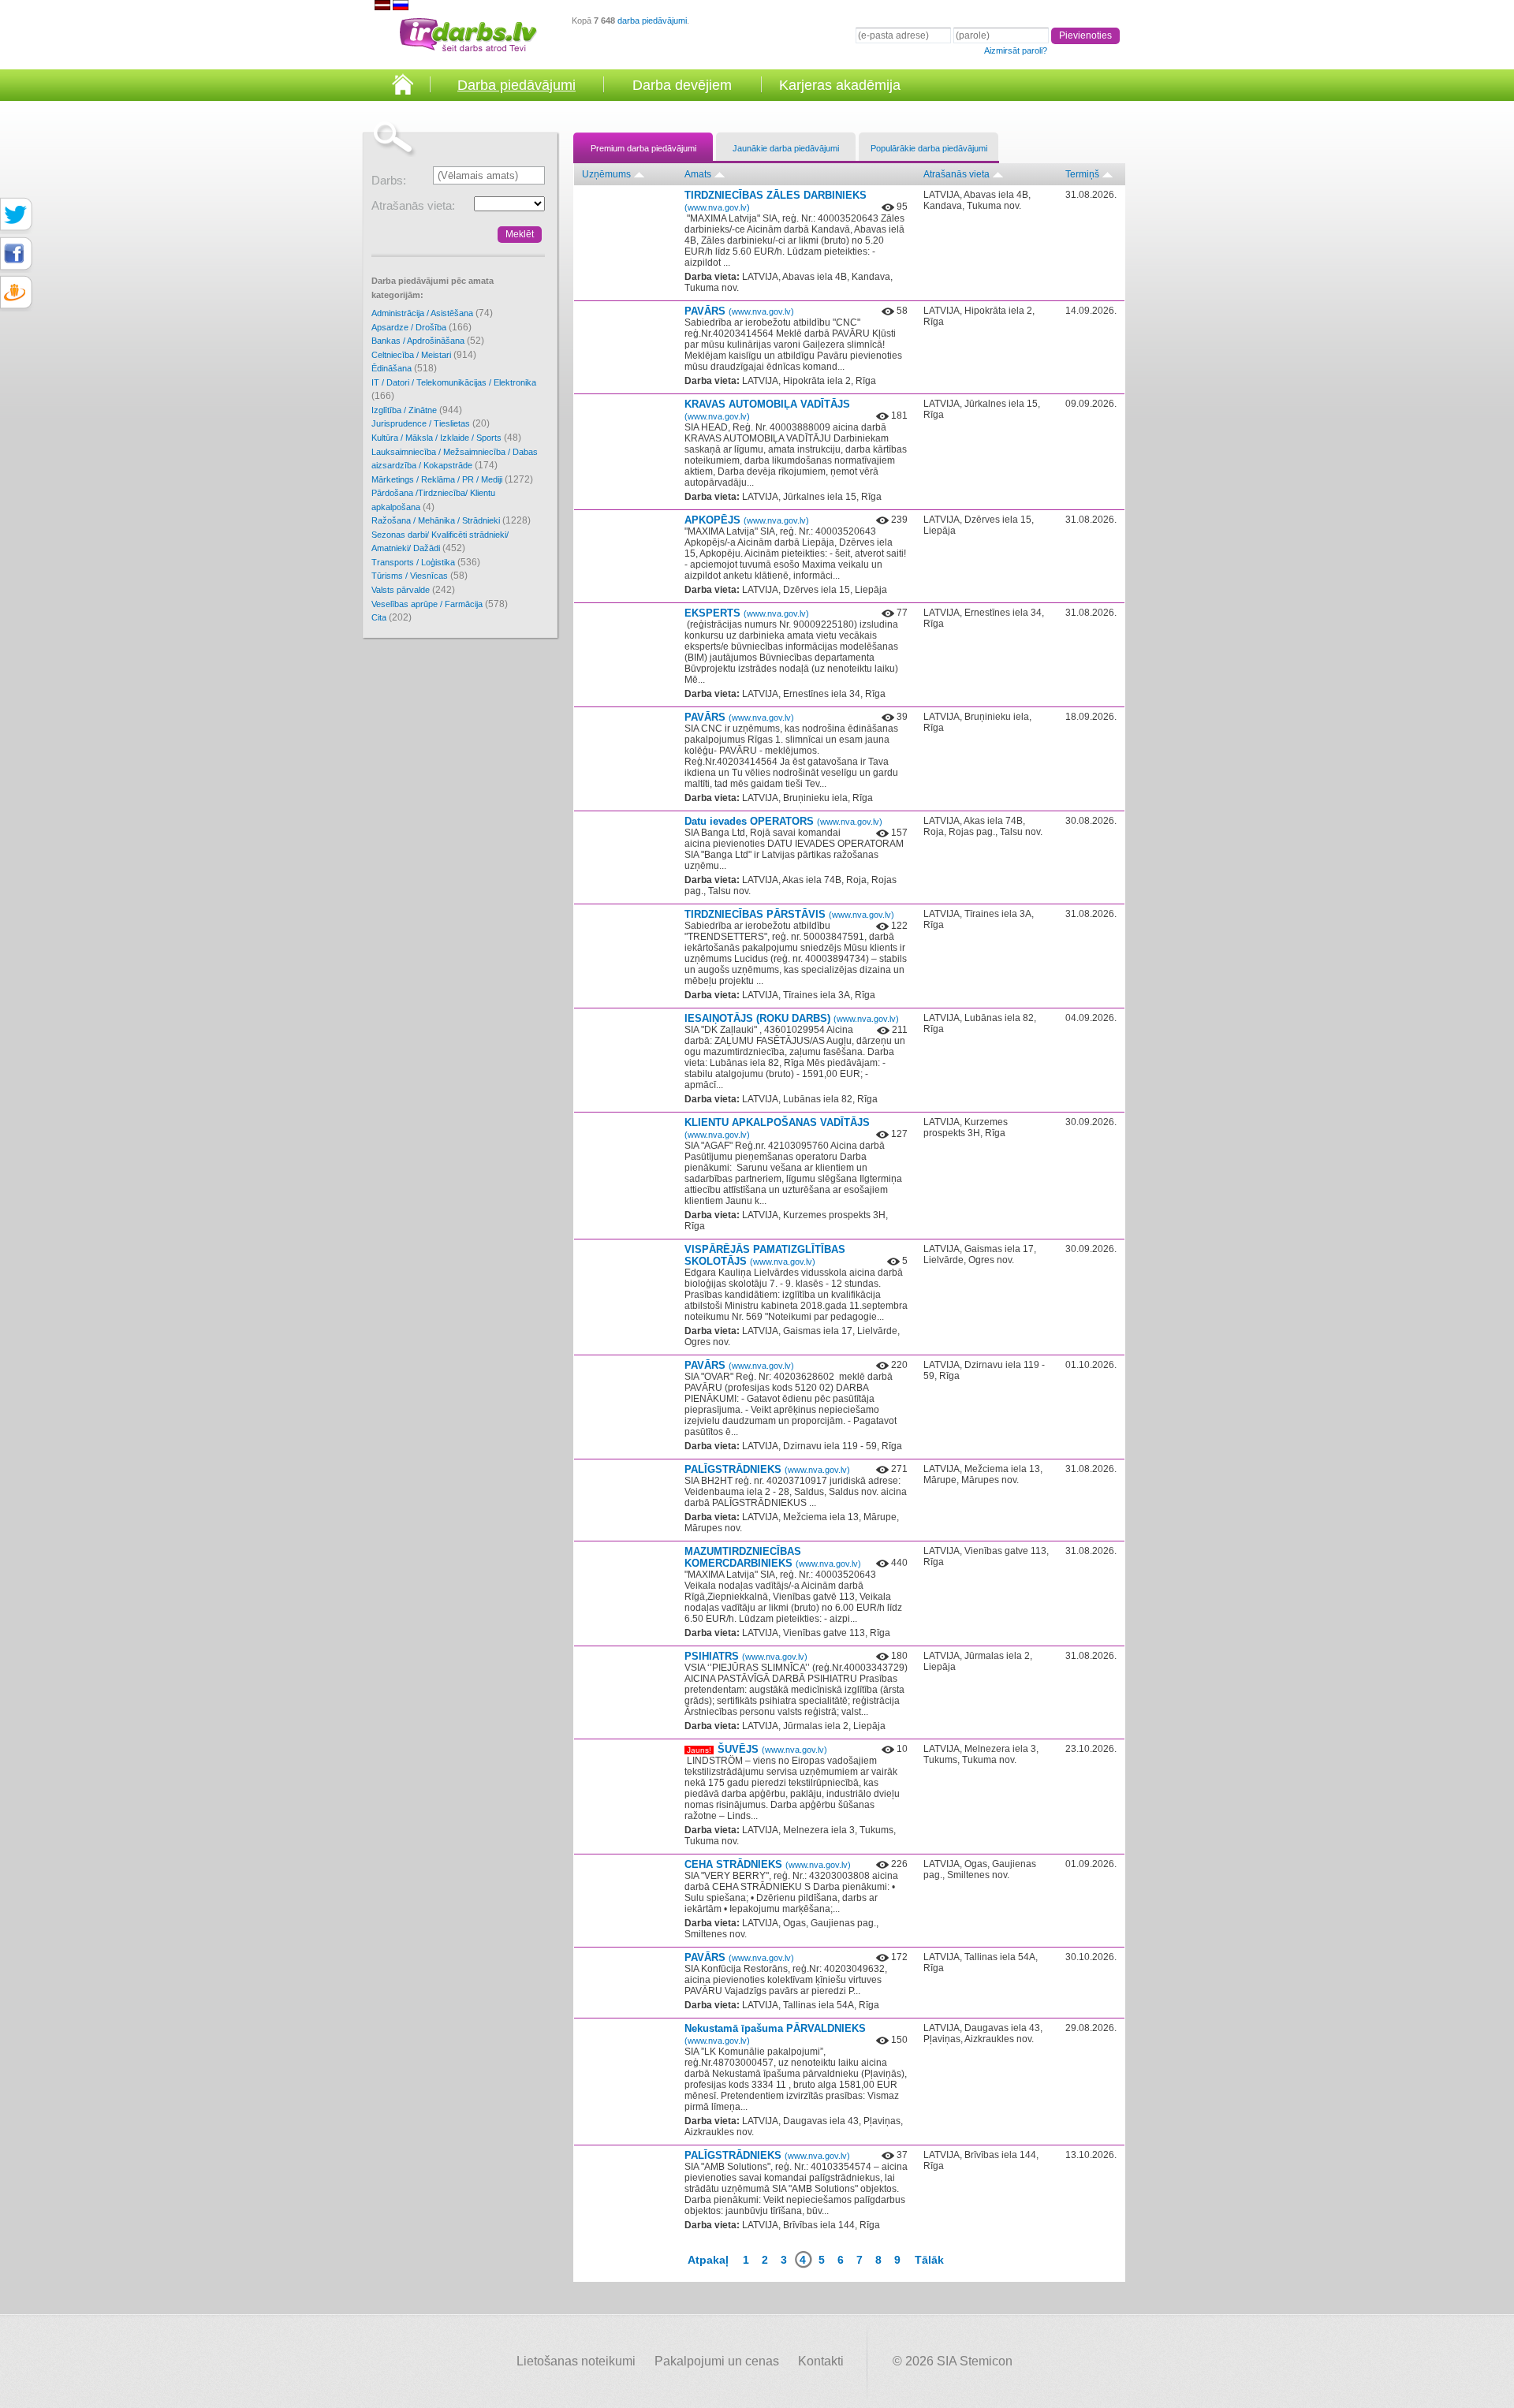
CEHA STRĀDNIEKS (768, 1864)
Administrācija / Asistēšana (432, 313)
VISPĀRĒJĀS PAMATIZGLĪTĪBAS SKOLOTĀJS (765, 1255)
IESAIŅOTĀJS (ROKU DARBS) (792, 1018)
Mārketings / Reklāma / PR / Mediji (452, 479)
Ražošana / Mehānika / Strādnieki (451, 520)
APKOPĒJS (747, 520)
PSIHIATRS (746, 1656)
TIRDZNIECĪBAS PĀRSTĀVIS (789, 914)
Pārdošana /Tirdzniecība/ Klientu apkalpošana (433, 500)
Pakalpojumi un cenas (717, 2361)
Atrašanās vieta (957, 174)
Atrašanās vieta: (413, 205)
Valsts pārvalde (413, 590)
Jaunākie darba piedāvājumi (786, 148)
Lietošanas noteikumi (576, 2361)
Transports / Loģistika (426, 562)
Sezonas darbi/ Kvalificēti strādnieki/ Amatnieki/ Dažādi (440, 542)
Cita (392, 617)
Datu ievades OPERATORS (783, 821)
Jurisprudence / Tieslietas (431, 423)
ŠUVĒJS (772, 1749)
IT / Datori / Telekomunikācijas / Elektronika (454, 390)
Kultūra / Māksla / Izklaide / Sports (446, 438)
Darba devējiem (682, 85)
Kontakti (821, 2361)
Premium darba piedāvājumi (643, 148)
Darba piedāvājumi (516, 85)
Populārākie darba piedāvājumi (929, 148)
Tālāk (929, 2260)
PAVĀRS (739, 311)
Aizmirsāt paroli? (1016, 50)
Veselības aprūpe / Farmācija (440, 604)
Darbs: (389, 180)
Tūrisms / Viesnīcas (420, 576)
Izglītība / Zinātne (417, 410)
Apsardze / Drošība (421, 327)
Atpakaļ (708, 2260)
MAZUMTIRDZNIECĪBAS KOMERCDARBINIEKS (773, 1557)
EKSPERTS (747, 613)
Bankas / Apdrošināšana (428, 341)
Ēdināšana (404, 368)
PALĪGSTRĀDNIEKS (767, 1469)
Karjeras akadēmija (840, 85)
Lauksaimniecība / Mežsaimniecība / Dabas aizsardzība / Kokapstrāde (455, 459)
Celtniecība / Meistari (424, 355)
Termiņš (1082, 174)
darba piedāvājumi (652, 21)
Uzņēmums (606, 174)
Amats (698, 174)
